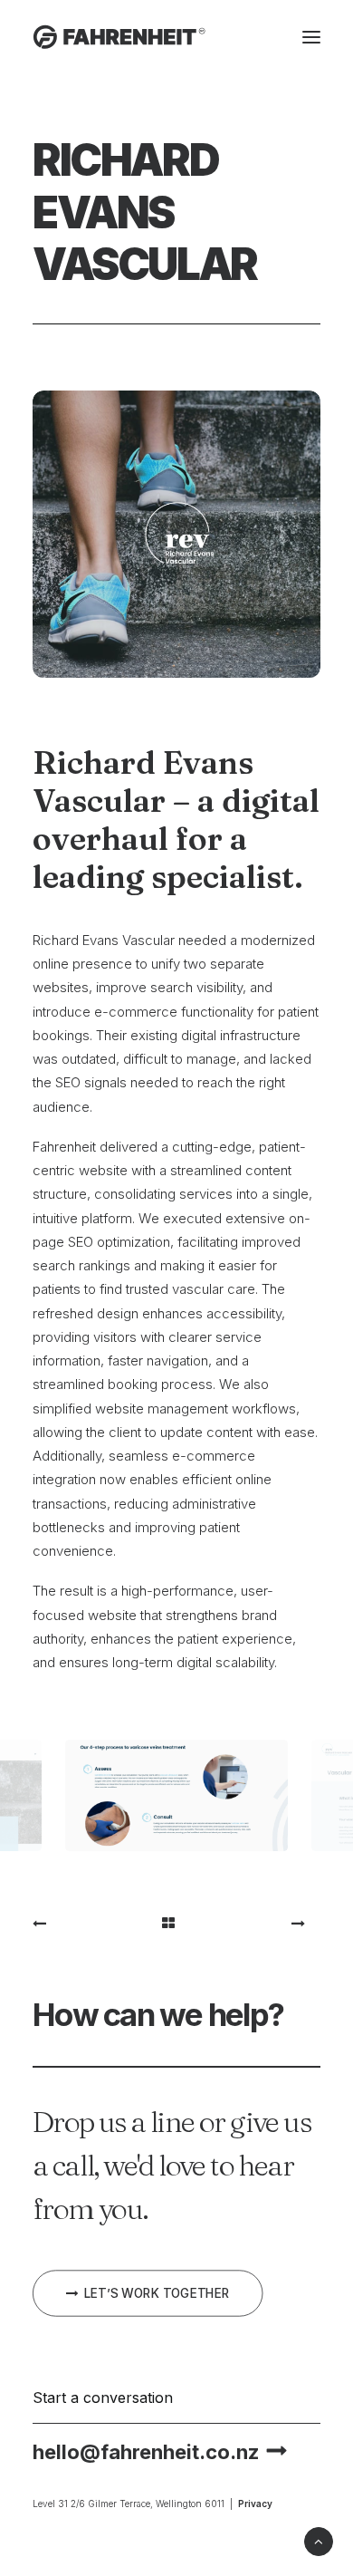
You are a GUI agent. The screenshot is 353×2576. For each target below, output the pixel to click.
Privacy (255, 2504)
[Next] (264, 1923)
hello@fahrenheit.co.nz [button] (146, 2452)
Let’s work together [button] (157, 2293)
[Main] (176, 1923)
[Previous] (89, 1923)
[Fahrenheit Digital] (119, 37)
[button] (311, 37)
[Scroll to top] (319, 2540)
